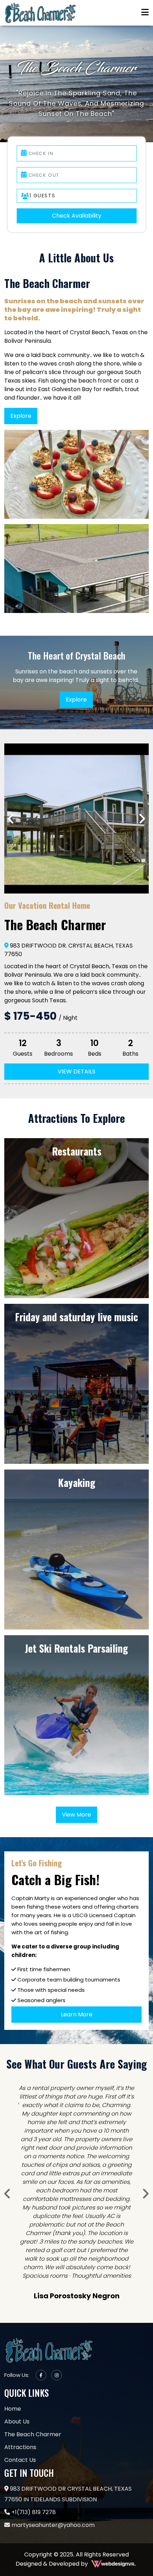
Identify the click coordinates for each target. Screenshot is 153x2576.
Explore (21, 416)
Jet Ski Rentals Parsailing (76, 1648)
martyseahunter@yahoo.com (52, 2414)
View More (76, 1815)
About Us (17, 2311)
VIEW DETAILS (76, 1071)
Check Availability (77, 216)
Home (13, 2298)
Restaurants (77, 1151)
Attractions (20, 2336)
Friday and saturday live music (76, 1317)
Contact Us (20, 2349)
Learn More (77, 2014)
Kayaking (77, 1483)
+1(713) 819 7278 (33, 2401)
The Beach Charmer (33, 2323)
